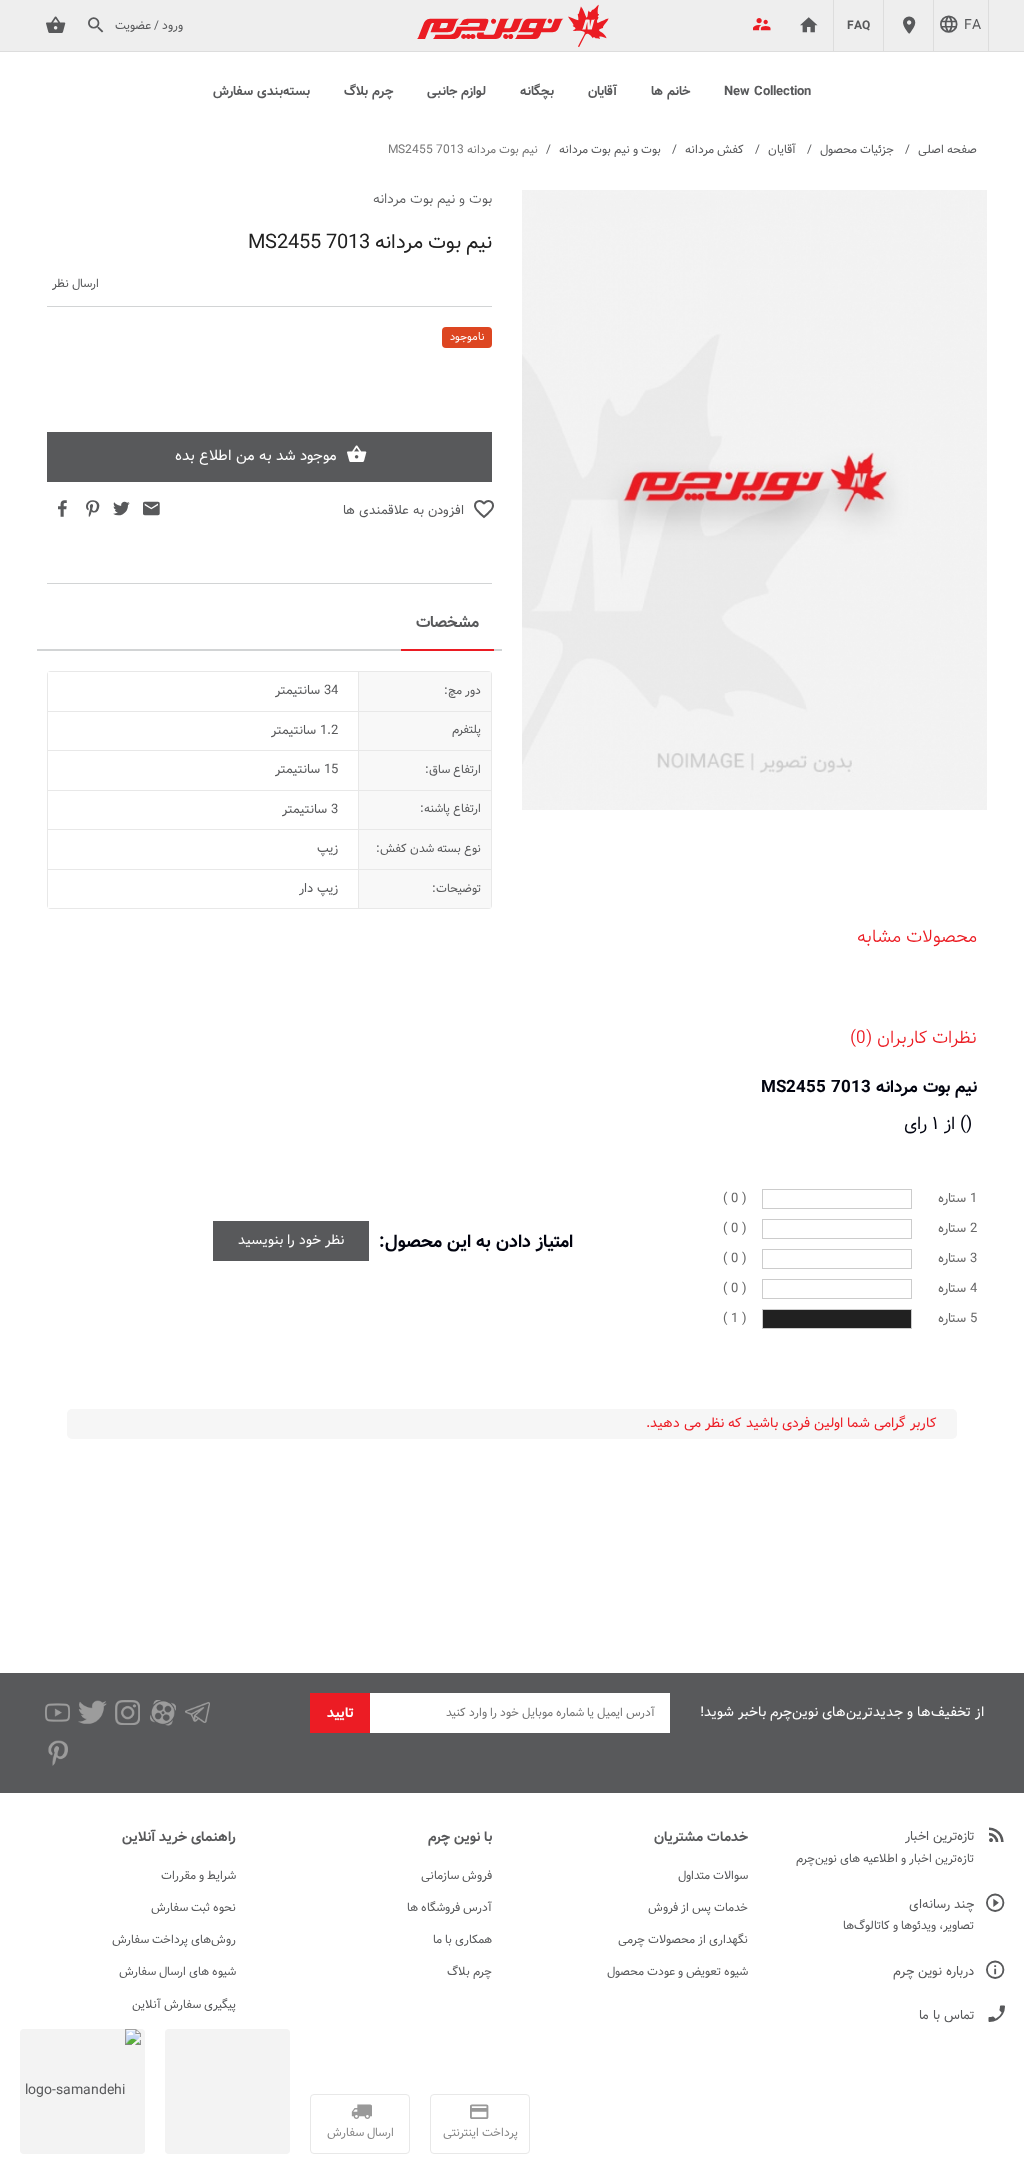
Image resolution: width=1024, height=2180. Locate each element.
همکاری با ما (462, 1940)
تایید (340, 1714)
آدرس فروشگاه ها (449, 1908)
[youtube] (57, 1713)
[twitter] (92, 1713)
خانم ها (670, 92)
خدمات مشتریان (701, 1838)
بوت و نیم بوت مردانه (610, 150)
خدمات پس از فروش (698, 1908)
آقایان (602, 92)
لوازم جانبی (456, 92)
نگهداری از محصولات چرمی (683, 1940)
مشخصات (447, 623)
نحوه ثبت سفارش (193, 1908)
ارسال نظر (75, 284)
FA (972, 26)
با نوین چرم (460, 1838)
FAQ (858, 26)
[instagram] (127, 1713)
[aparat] (162, 1713)
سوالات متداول (713, 1876)
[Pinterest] (57, 1753)
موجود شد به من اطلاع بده (256, 456)
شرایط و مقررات (198, 1876)
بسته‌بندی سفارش (261, 92)
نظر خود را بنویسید (291, 1241)
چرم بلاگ (368, 92)
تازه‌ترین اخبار (939, 1837)
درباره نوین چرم (933, 1972)
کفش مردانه (714, 150)
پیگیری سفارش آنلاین (184, 2005)
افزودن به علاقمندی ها (403, 512)
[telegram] (197, 1713)
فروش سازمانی (456, 1876)
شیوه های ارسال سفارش (177, 1972)
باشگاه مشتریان (758, 26)
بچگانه (537, 92)
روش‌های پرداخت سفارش (174, 1940)
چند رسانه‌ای (941, 1905)
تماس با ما (946, 2016)
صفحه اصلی (947, 150)
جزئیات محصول (857, 150)
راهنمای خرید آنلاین (179, 1838)
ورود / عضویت (149, 26)
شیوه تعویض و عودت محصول (677, 1972)
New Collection (767, 92)
